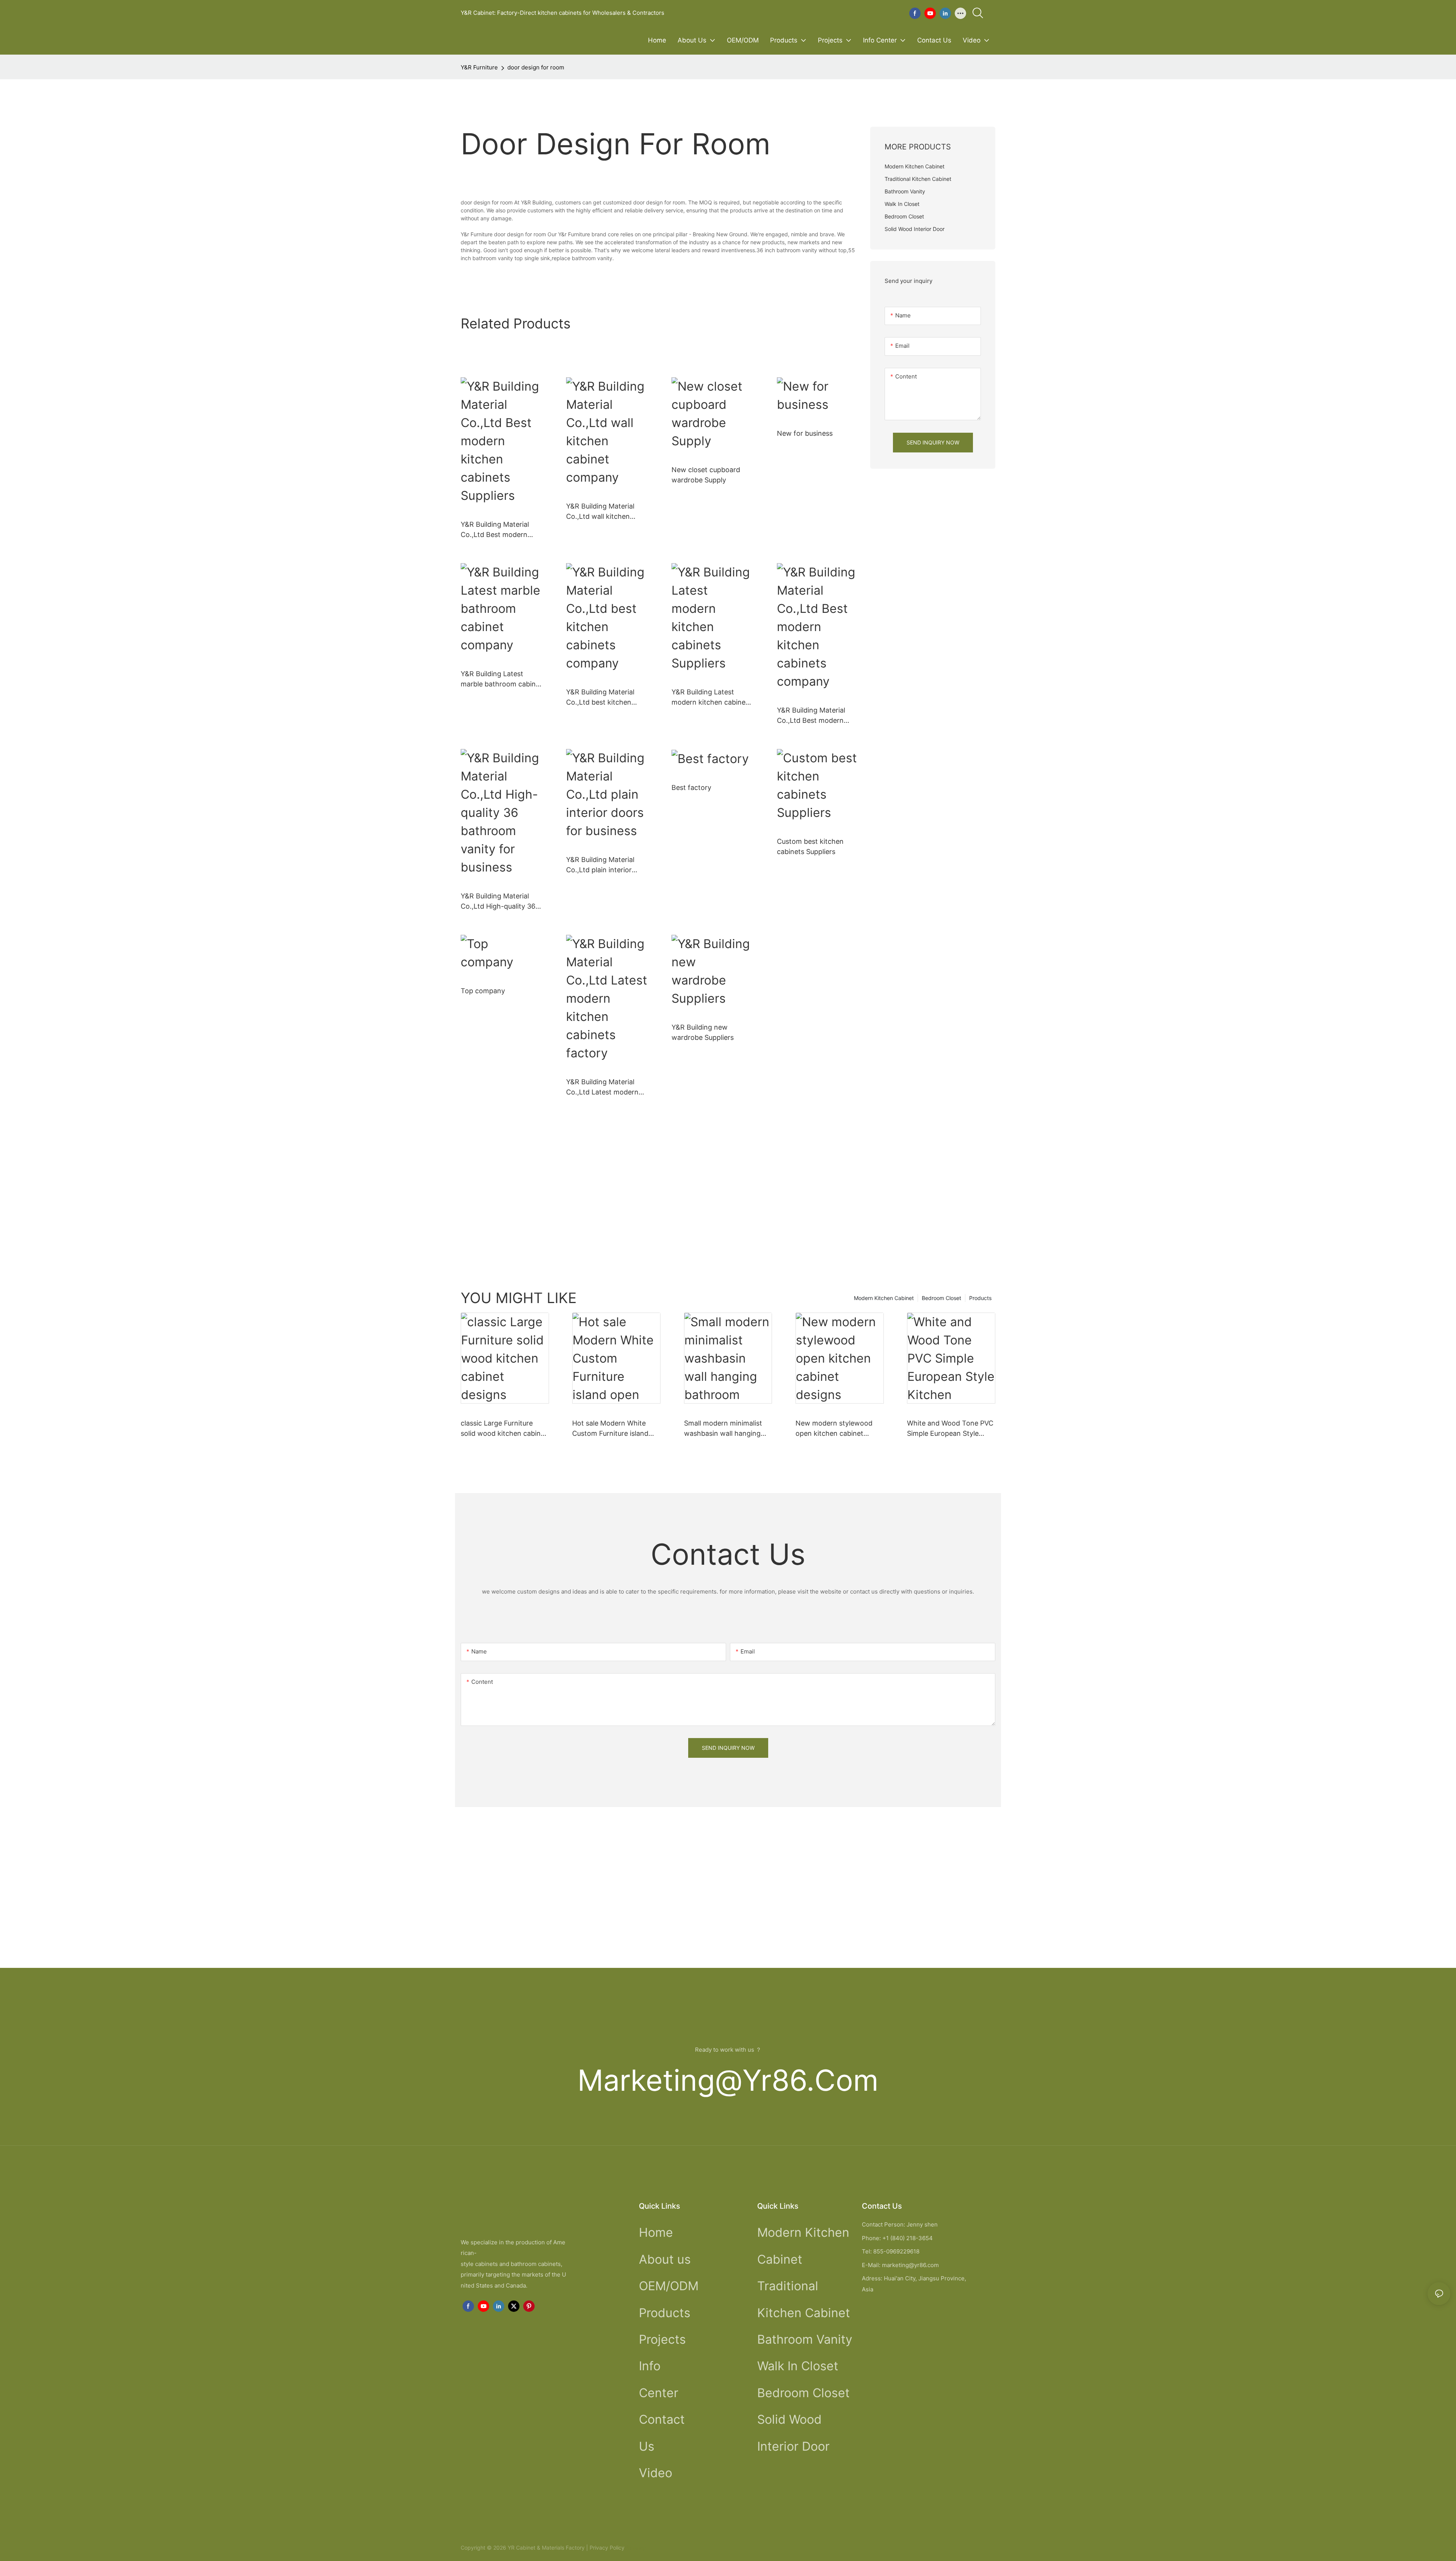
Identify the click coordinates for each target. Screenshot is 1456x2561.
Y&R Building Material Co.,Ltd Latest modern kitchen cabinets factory (605, 1087)
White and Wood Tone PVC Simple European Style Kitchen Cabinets (950, 1429)
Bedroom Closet (941, 1298)
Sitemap (635, 2548)
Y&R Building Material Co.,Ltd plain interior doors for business (600, 865)
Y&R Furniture (479, 67)
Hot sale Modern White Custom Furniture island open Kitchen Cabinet (610, 1429)
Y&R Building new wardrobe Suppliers (703, 1032)
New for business (805, 433)
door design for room (536, 67)
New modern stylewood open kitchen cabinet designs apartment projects (834, 1429)
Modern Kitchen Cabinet (884, 1298)
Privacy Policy (607, 2548)
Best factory (691, 787)
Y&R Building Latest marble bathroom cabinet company (501, 679)
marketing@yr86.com (728, 2080)
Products (980, 1298)
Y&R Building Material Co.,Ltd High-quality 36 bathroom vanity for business (498, 902)
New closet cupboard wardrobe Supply (706, 475)
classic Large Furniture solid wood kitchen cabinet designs (504, 1429)
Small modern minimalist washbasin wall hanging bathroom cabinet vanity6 (726, 1429)
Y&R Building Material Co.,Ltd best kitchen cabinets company (600, 698)
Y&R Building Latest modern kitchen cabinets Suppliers (712, 698)
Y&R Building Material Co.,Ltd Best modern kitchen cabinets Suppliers (495, 530)
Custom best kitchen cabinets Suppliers (810, 846)
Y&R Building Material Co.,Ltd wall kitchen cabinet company (600, 512)
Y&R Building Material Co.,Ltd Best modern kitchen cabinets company (811, 716)
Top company (483, 991)
